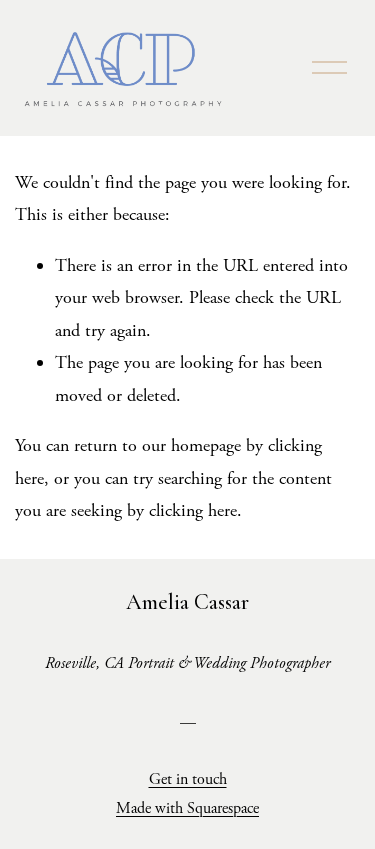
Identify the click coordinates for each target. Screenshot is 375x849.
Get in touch (188, 779)
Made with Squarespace (187, 808)
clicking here (193, 510)
